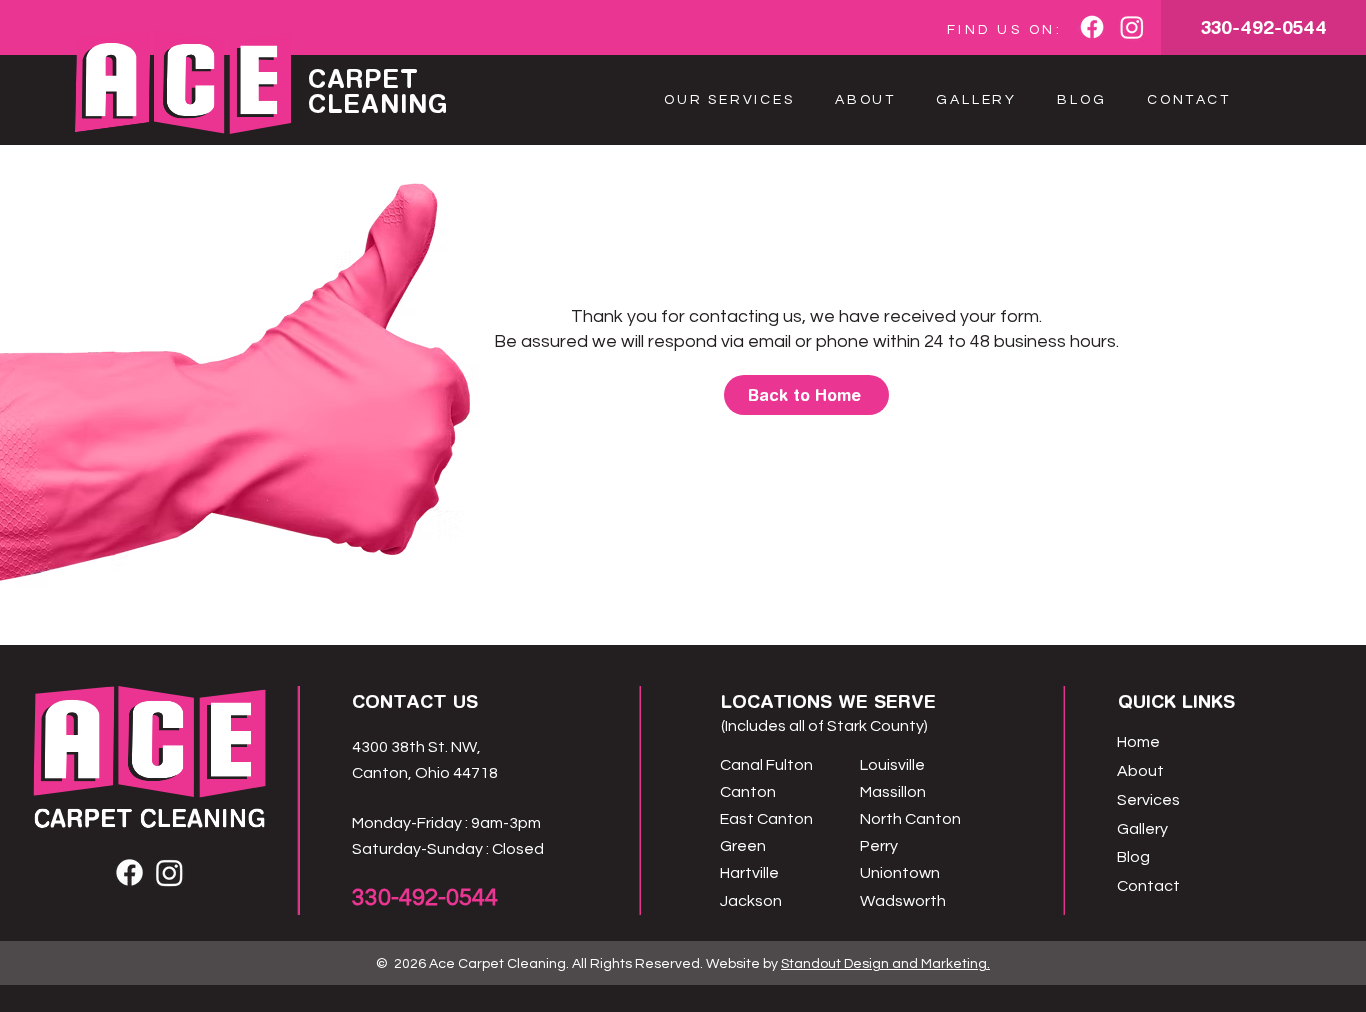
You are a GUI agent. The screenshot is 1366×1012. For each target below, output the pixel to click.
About (1140, 771)
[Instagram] (1132, 27)
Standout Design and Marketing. (885, 964)
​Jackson (751, 901)
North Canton (910, 819)
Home (1138, 742)
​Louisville (892, 765)
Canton (748, 792)
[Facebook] (1092, 27)
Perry (879, 846)
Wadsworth (903, 901)
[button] (729, 100)
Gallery (1142, 829)
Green (743, 846)
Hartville (749, 873)
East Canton (766, 819)
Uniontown (900, 873)
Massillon (893, 792)
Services (1148, 800)
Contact (1148, 886)
